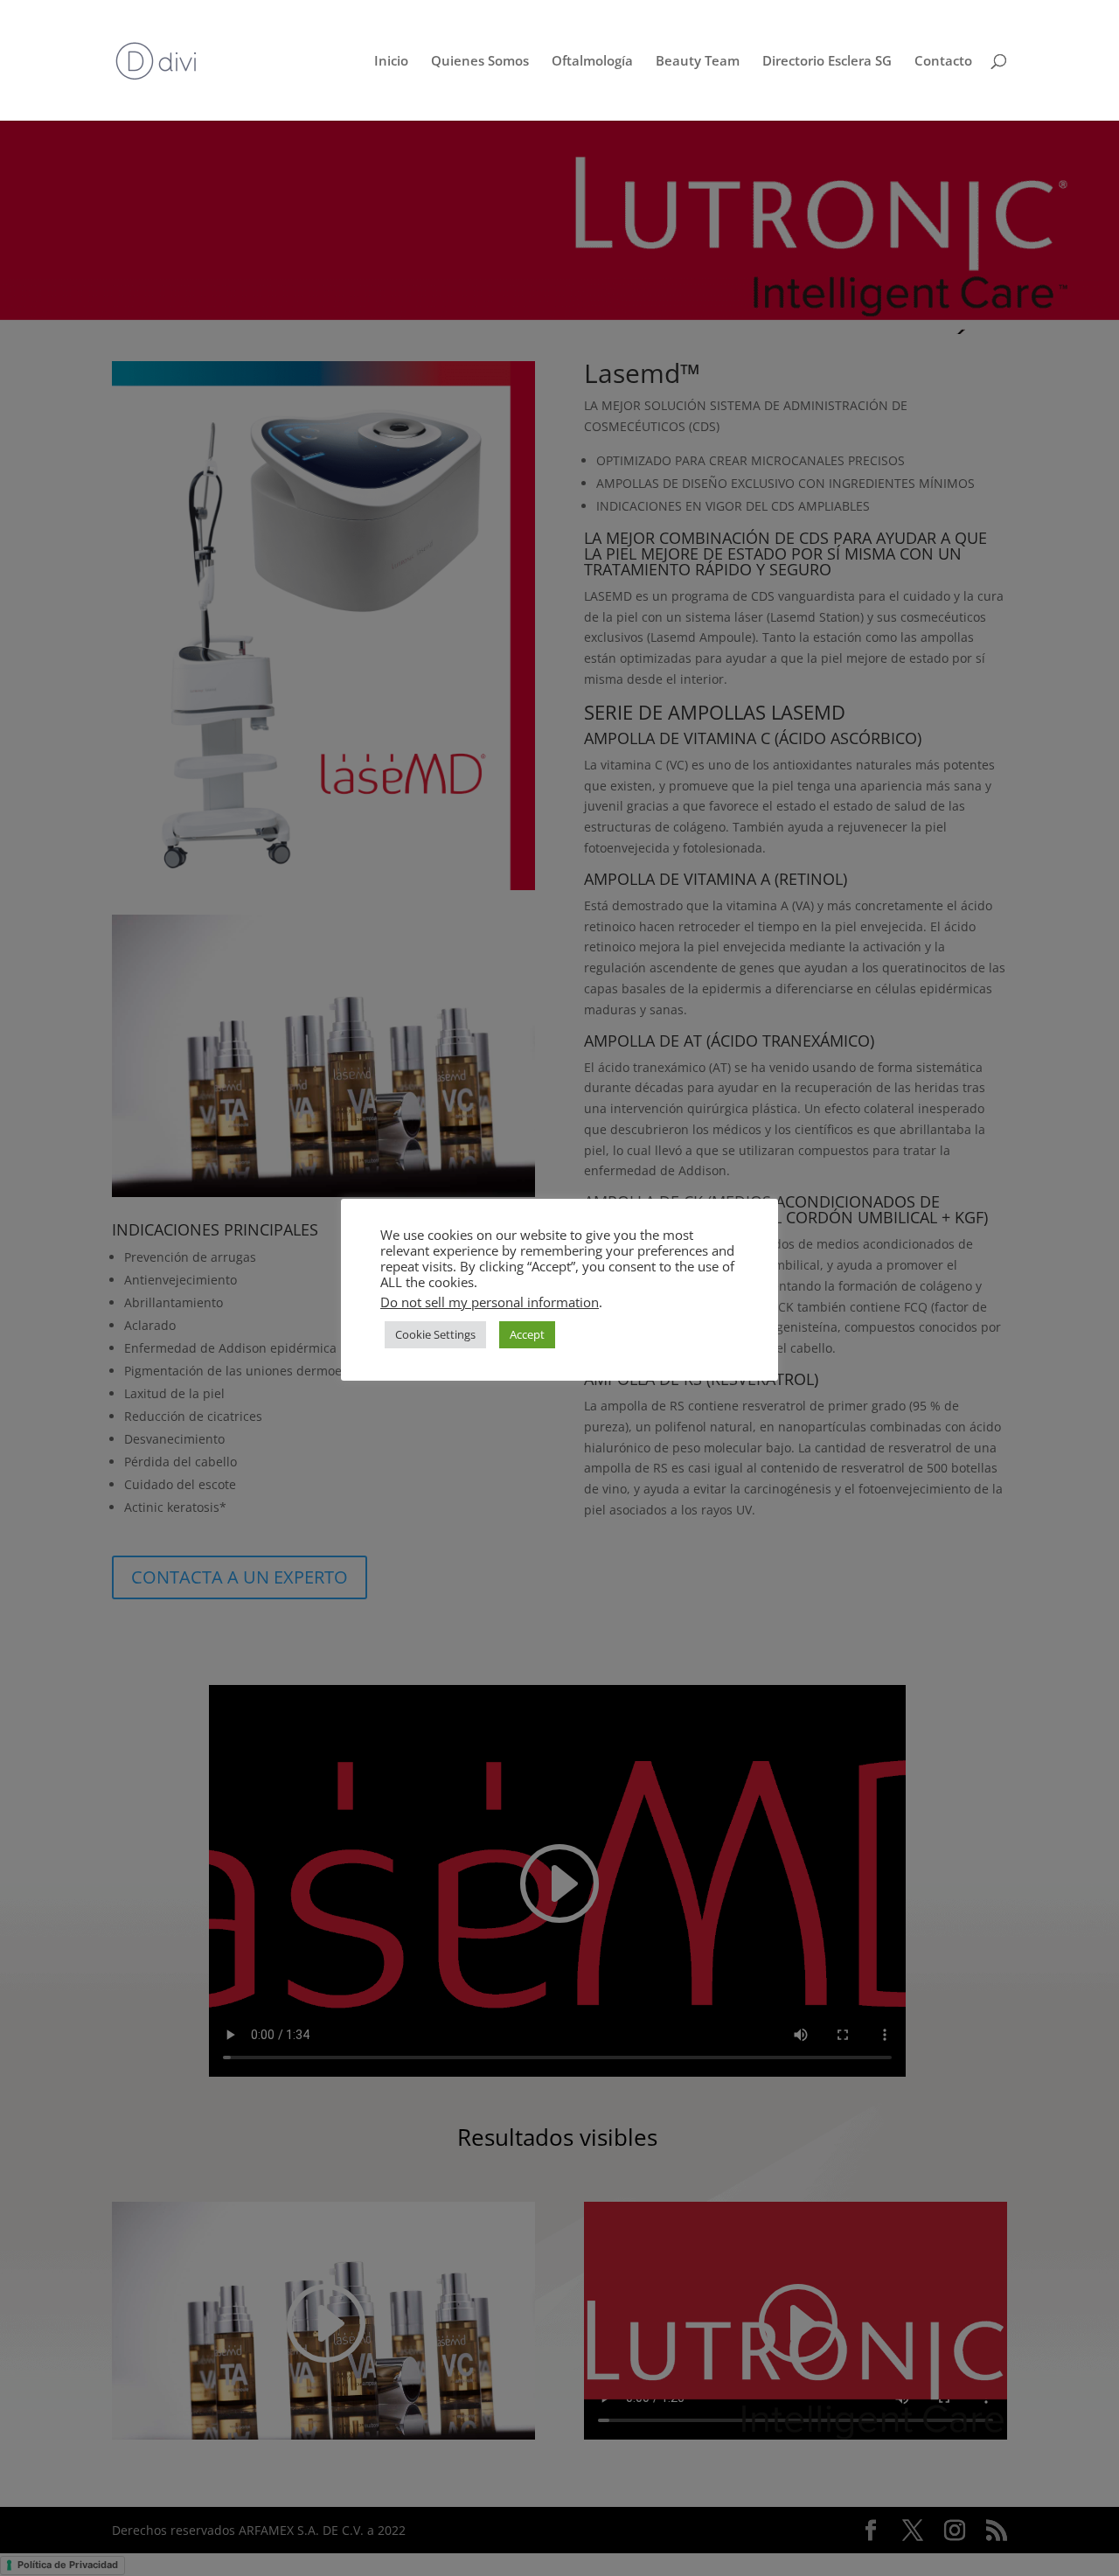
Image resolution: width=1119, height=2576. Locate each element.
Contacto (943, 62)
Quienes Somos (480, 62)
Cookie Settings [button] (435, 1334)
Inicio (391, 62)
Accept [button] (527, 1334)
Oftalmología (592, 62)
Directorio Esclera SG (827, 62)
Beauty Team (698, 62)
